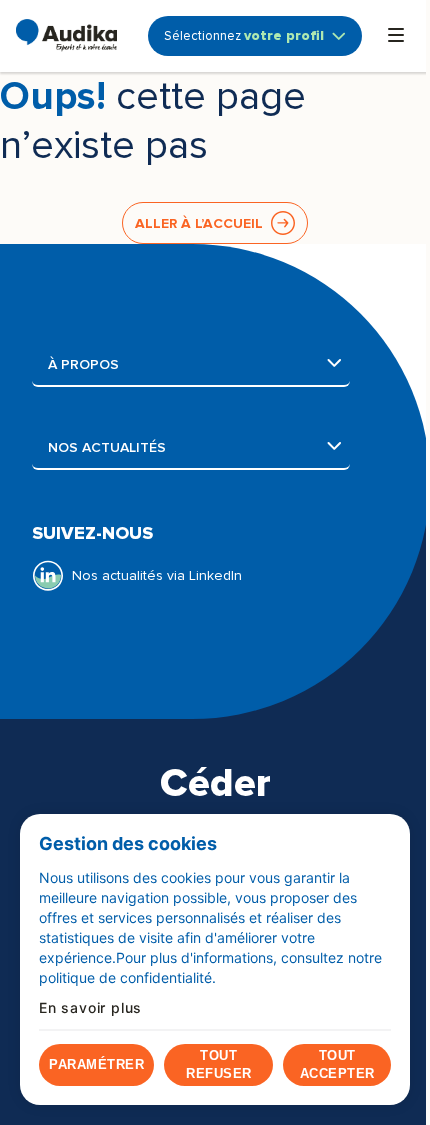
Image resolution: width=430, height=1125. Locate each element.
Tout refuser (219, 1064)
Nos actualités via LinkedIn (157, 575)
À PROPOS (199, 364)
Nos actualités (199, 447)
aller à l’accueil (199, 223)
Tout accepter (337, 1064)
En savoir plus (90, 1008)
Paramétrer (96, 1064)
